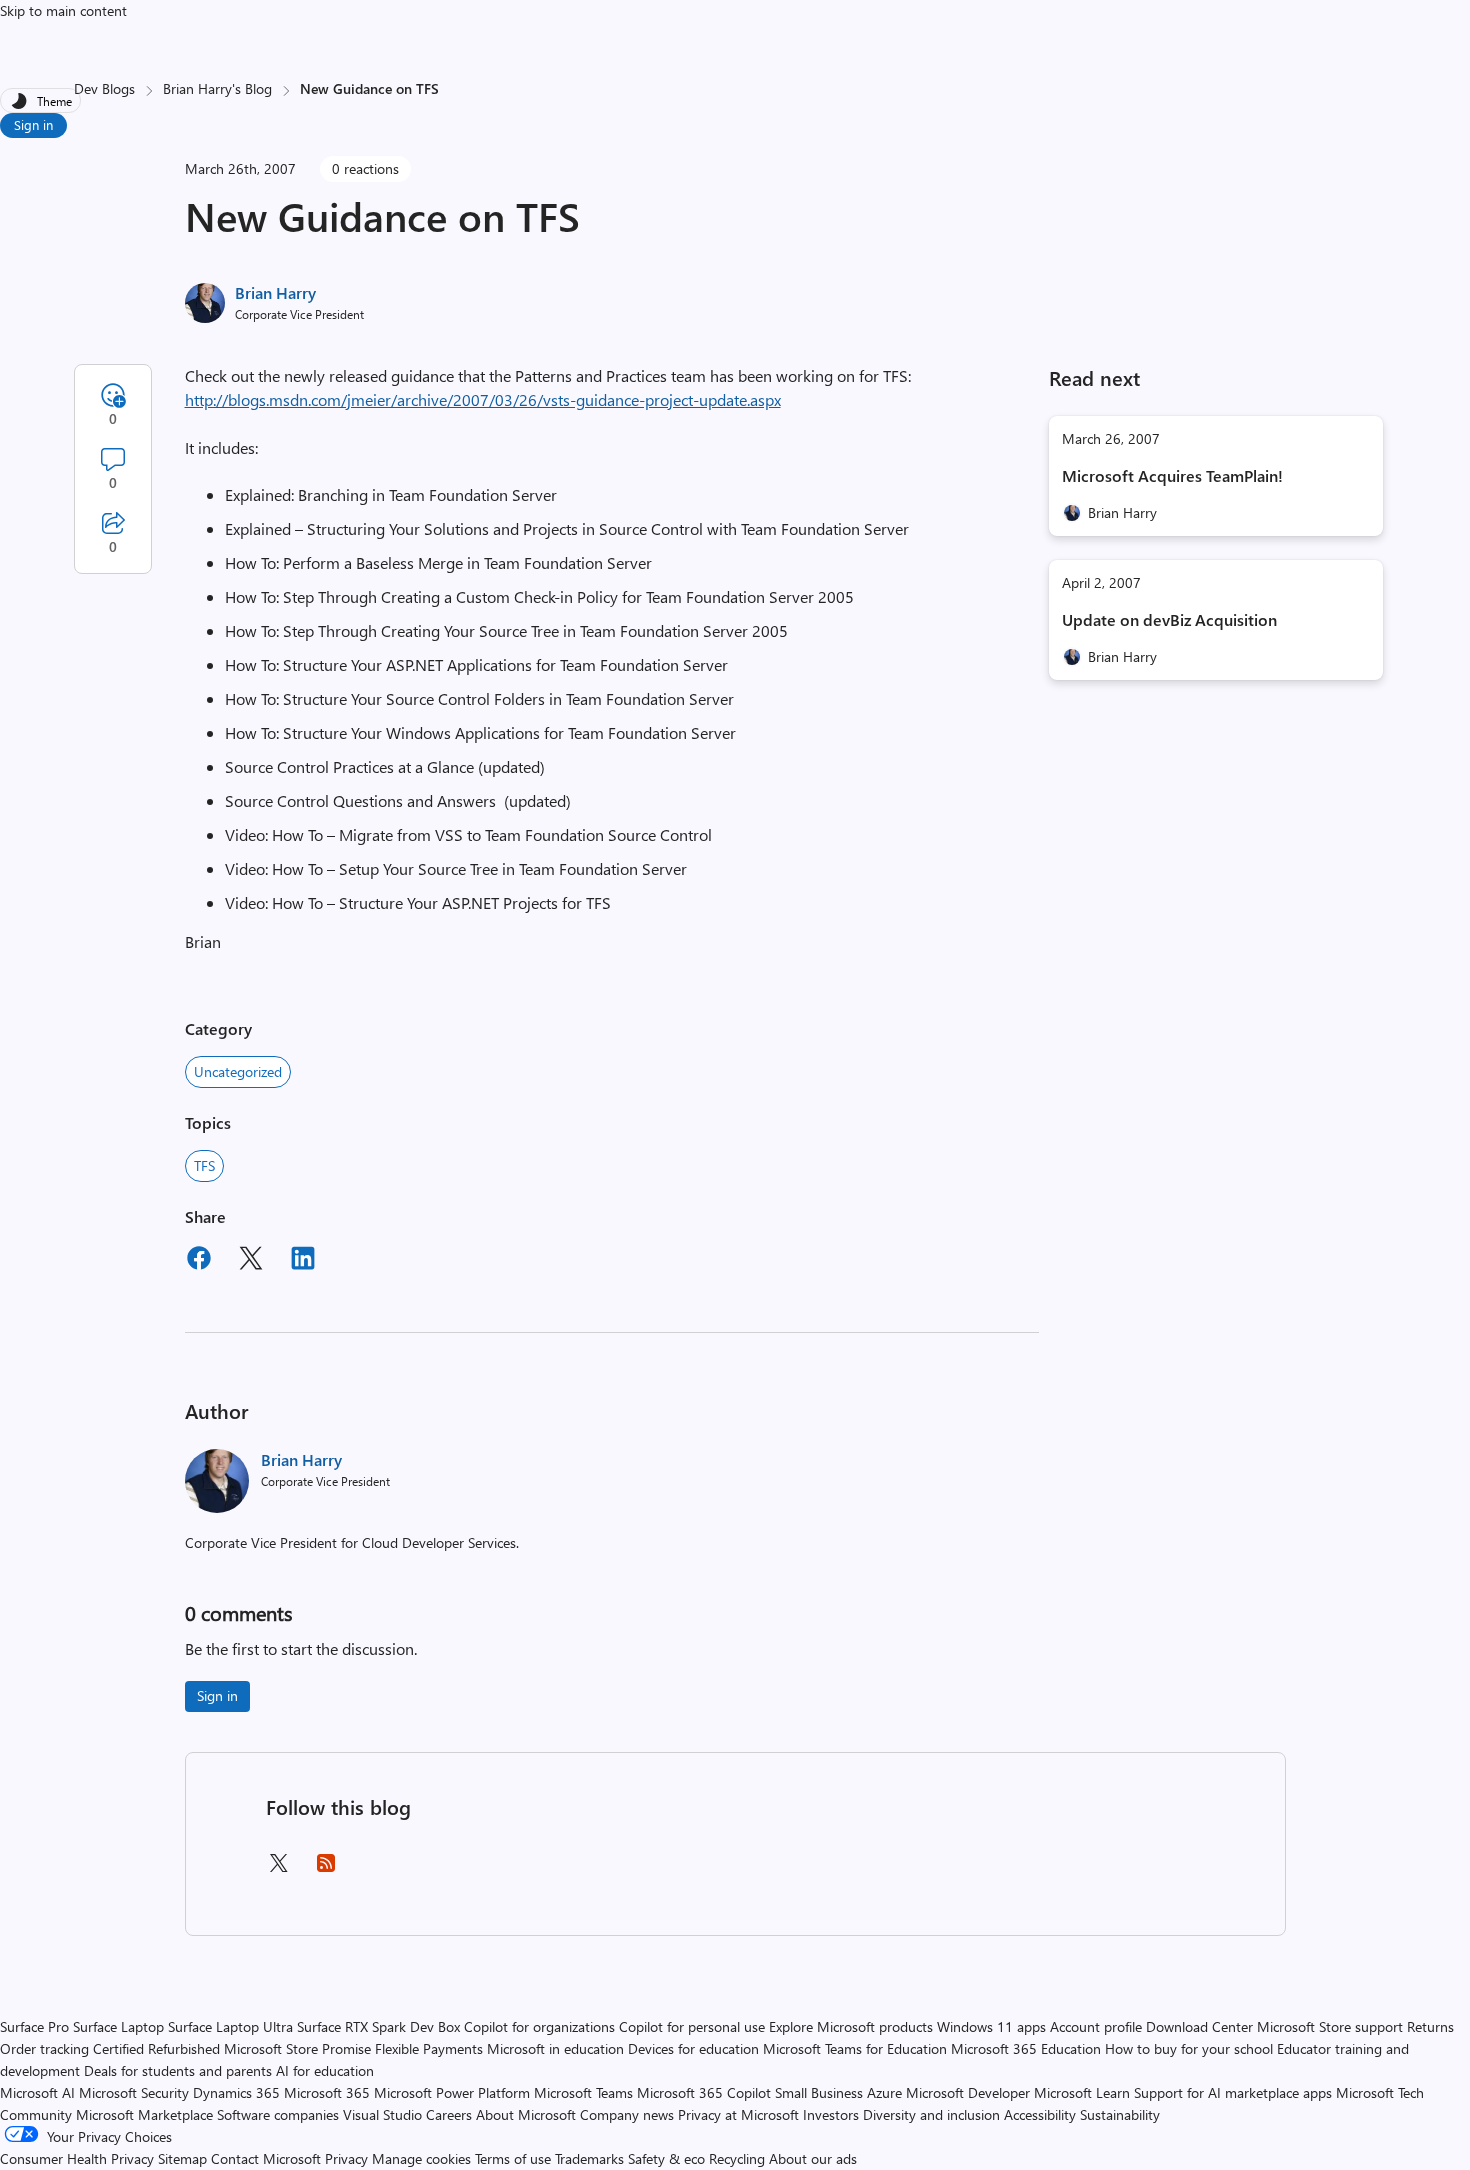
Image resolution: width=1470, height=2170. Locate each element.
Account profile (1096, 2026)
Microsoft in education (555, 2048)
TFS (204, 1165)
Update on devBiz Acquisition (1169, 619)
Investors (831, 2114)
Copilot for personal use (692, 2026)
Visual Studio (382, 2114)
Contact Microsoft (266, 2158)
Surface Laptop (118, 2026)
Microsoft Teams (583, 2092)
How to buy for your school (1189, 2048)
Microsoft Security (134, 2092)
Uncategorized (238, 1071)
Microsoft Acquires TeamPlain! (1172, 475)
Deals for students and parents (178, 2070)
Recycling (737, 2158)
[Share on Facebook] (199, 1261)
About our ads (813, 2158)
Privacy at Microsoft (738, 2114)
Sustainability (1120, 2114)
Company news (627, 2114)
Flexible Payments (429, 2048)
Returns (1430, 2026)
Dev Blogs (104, 88)
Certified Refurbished (156, 2048)
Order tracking (44, 2048)
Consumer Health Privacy (77, 2158)
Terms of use (513, 2158)
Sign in (33, 124)
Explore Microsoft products (851, 2026)
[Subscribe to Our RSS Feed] (326, 1869)
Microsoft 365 (327, 2092)
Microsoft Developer (968, 2092)
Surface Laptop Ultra (230, 2026)
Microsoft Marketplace (144, 2114)
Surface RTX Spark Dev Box (378, 2026)
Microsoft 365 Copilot (704, 2092)
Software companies (278, 2114)
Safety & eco (666, 2158)
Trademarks (589, 2158)
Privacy (348, 2158)
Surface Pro (34, 2026)
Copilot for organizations (539, 2026)
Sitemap (182, 2158)
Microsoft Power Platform (452, 2092)
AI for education (325, 2070)
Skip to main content (63, 10)
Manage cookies (421, 2158)
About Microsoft (526, 2114)
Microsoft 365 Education (1026, 2048)
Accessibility (1040, 2114)
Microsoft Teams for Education (855, 2048)
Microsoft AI (37, 2092)
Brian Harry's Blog (217, 88)
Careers (449, 2114)
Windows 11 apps (991, 2026)
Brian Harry (275, 292)
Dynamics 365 (236, 2092)
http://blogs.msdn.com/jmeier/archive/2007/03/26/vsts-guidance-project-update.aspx (483, 399)
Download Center (1199, 2026)
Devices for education (693, 2048)
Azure (884, 2092)
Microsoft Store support (1330, 2026)
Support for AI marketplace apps (1233, 2092)
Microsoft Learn (1082, 2092)
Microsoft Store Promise (297, 2048)
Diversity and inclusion (931, 2114)
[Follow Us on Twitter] (278, 1869)
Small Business (819, 2092)
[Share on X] (251, 1261)
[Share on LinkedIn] (303, 1261)
